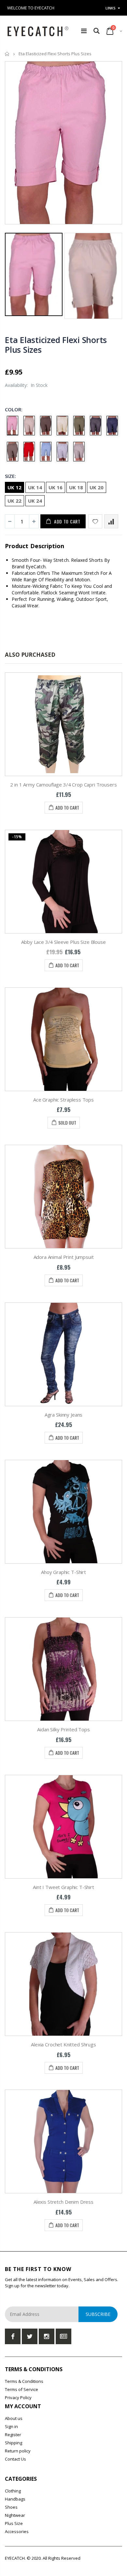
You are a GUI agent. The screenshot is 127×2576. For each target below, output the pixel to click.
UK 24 (35, 501)
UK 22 (14, 501)
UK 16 (56, 487)
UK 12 (14, 487)
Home (7, 54)
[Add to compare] (111, 521)
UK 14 (35, 487)
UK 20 (97, 487)
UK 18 (76, 487)
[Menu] (84, 31)
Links (111, 8)
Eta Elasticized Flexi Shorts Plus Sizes (56, 345)
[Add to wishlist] (95, 521)
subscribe (98, 2314)
